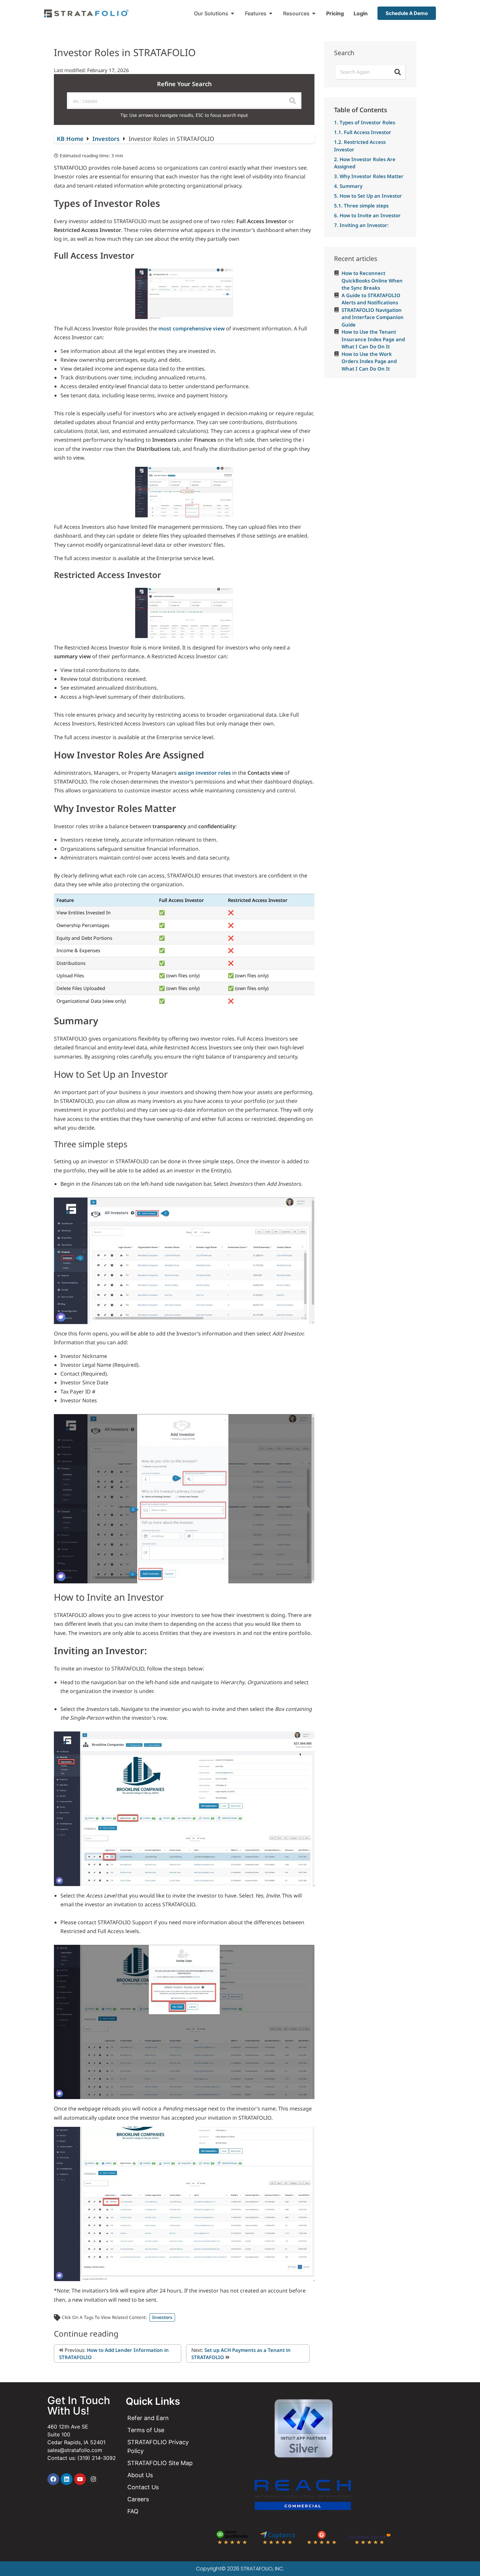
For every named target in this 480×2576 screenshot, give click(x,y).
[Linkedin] (67, 2479)
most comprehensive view (192, 328)
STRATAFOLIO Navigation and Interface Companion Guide (373, 317)
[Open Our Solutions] (232, 13)
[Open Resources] (314, 13)
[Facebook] (53, 2479)
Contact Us (143, 2487)
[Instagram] (93, 2479)
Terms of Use (146, 2430)
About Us (140, 2475)
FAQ (133, 2511)
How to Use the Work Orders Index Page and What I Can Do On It (369, 361)
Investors (107, 139)
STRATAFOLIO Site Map (160, 2463)
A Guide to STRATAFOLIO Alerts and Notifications (371, 299)
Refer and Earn (148, 2418)
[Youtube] (80, 2479)
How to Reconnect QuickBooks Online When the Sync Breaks (372, 280)
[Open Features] (271, 13)
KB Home (71, 139)
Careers (138, 2499)
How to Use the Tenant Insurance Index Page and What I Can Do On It (373, 339)
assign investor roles (204, 773)
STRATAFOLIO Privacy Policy (158, 2446)
